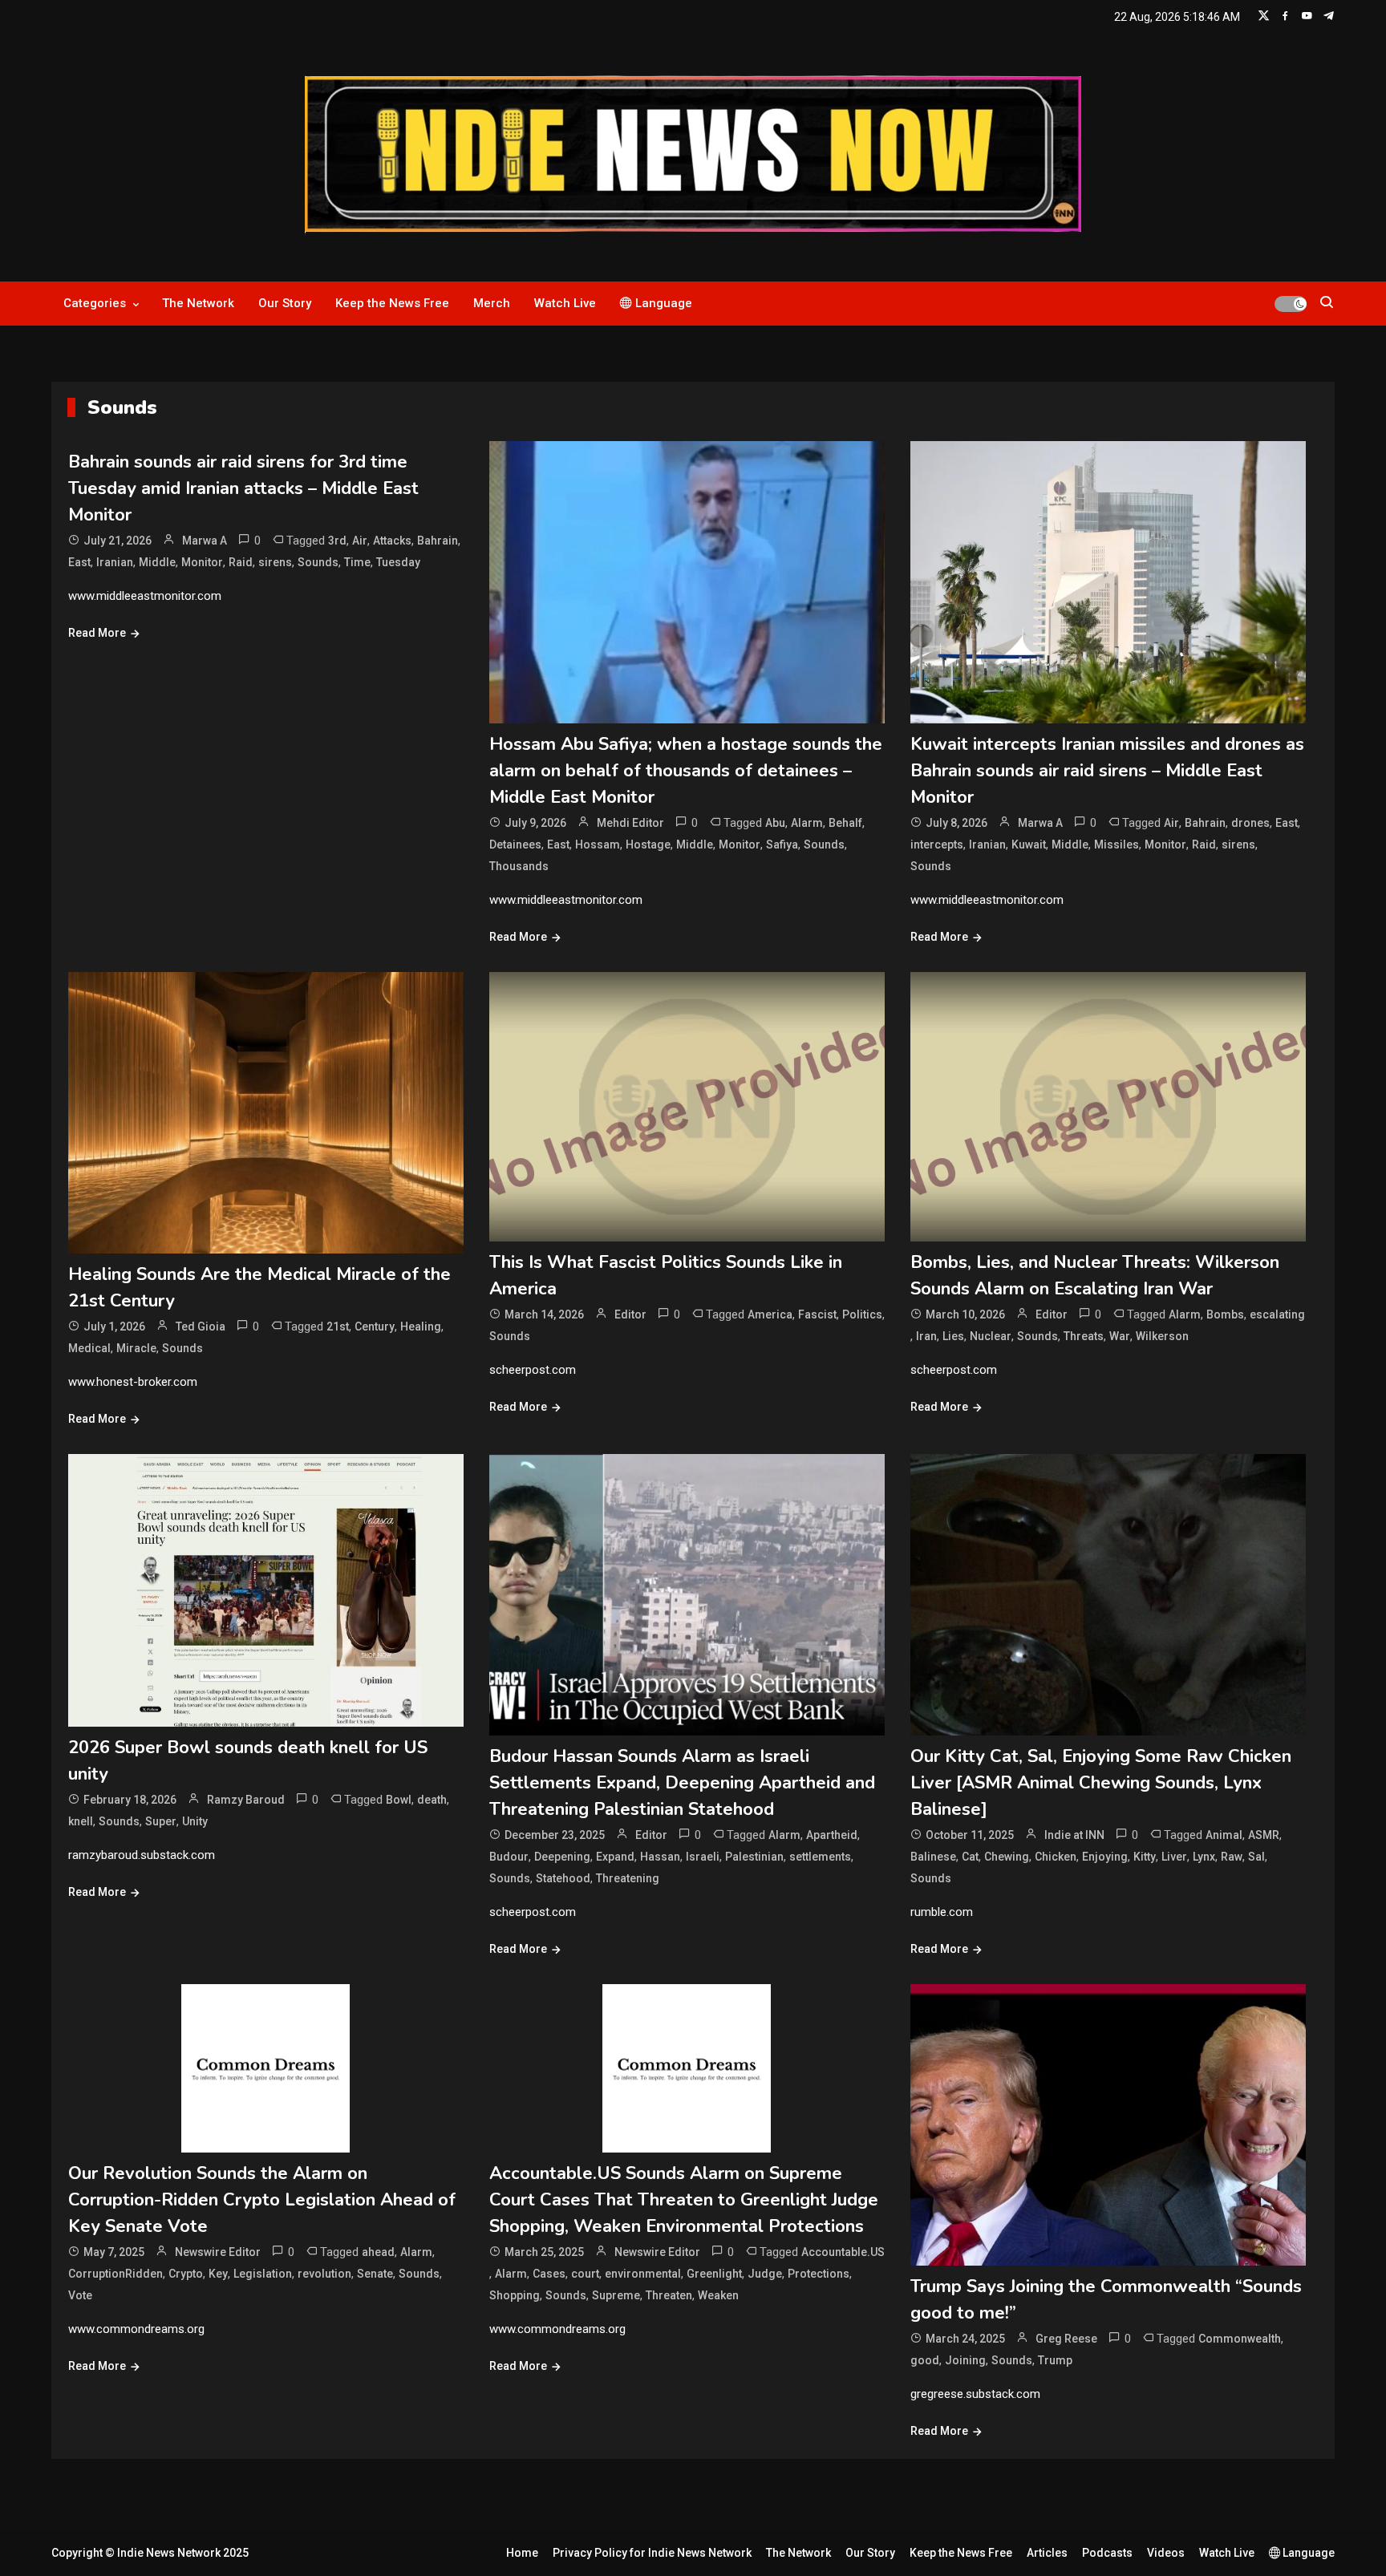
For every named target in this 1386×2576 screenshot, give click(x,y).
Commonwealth (1240, 2339)
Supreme (616, 2295)
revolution (324, 2274)
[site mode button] (1291, 304)
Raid (241, 562)
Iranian (115, 562)
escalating (1277, 1314)
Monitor (202, 562)
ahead (378, 2252)
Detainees (515, 844)
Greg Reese (1066, 2339)
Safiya (782, 844)
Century (375, 1326)
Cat (970, 1857)
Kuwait (1029, 844)
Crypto (186, 2274)
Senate (375, 2274)
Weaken (718, 2295)
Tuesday (398, 562)
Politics (862, 1314)
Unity (195, 1821)
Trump (1055, 2360)
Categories (95, 303)
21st (338, 1326)
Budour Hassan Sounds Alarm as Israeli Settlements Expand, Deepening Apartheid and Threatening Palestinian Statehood (682, 1783)
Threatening (628, 1878)
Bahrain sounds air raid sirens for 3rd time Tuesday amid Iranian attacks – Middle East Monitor (243, 488)
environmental (643, 2274)
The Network (198, 303)
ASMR (1264, 1835)
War (1120, 1336)
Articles (1047, 2553)
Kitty (1145, 1857)
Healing (421, 1326)
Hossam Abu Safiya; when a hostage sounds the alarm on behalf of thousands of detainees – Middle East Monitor (686, 771)
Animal (1224, 1835)
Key (218, 2274)
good (925, 2360)
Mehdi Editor (630, 823)
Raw (1232, 1857)
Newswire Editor (218, 2252)
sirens (275, 562)
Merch (492, 303)
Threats (1084, 1336)
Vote (80, 2295)
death (432, 1800)
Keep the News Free (392, 303)
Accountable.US (843, 2252)
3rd (337, 541)
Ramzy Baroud (246, 1800)
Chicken (1056, 1857)
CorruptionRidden (115, 2274)
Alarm (807, 823)
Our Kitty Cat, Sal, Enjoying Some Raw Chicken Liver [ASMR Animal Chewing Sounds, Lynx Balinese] (1101, 1783)
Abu (775, 823)
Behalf (845, 823)
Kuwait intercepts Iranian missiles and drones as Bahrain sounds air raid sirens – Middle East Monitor (1107, 771)
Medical (89, 1348)
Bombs (1225, 1314)
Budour (509, 1857)
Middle (157, 562)
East (79, 562)
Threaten (669, 2295)
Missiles (1116, 844)
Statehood (563, 1878)
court (585, 2274)
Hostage (648, 844)
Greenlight (714, 2274)
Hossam (598, 844)
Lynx (1204, 1857)
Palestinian (754, 1857)
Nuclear (991, 1336)
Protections (819, 2274)
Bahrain (438, 541)
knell (81, 1821)
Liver (1174, 1857)
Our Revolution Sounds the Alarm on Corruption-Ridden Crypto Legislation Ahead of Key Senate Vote (262, 2200)
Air (360, 541)
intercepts (937, 844)
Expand (615, 1857)
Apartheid (832, 1835)
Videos (1166, 2553)
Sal (1256, 1857)
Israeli (703, 1857)
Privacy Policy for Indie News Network (652, 2553)
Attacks (392, 541)
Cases (549, 2274)
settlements (820, 1857)
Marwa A (205, 541)
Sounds (318, 562)
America (770, 1314)
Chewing (1007, 1857)
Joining (965, 2360)
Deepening (562, 1857)
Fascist (817, 1314)
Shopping (515, 2295)
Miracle (136, 1348)
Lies (953, 1336)
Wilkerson (1162, 1336)
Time (357, 562)
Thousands (519, 866)
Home (522, 2553)
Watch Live (565, 303)
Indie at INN (1074, 1835)
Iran (926, 1336)
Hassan (660, 1857)
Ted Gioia (201, 1326)
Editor (630, 1314)
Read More (97, 633)
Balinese (933, 1857)
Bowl (399, 1800)
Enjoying (1105, 1857)
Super (161, 1821)
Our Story (285, 303)
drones (1250, 823)
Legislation (263, 2274)
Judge (765, 2274)
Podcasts (1107, 2553)
